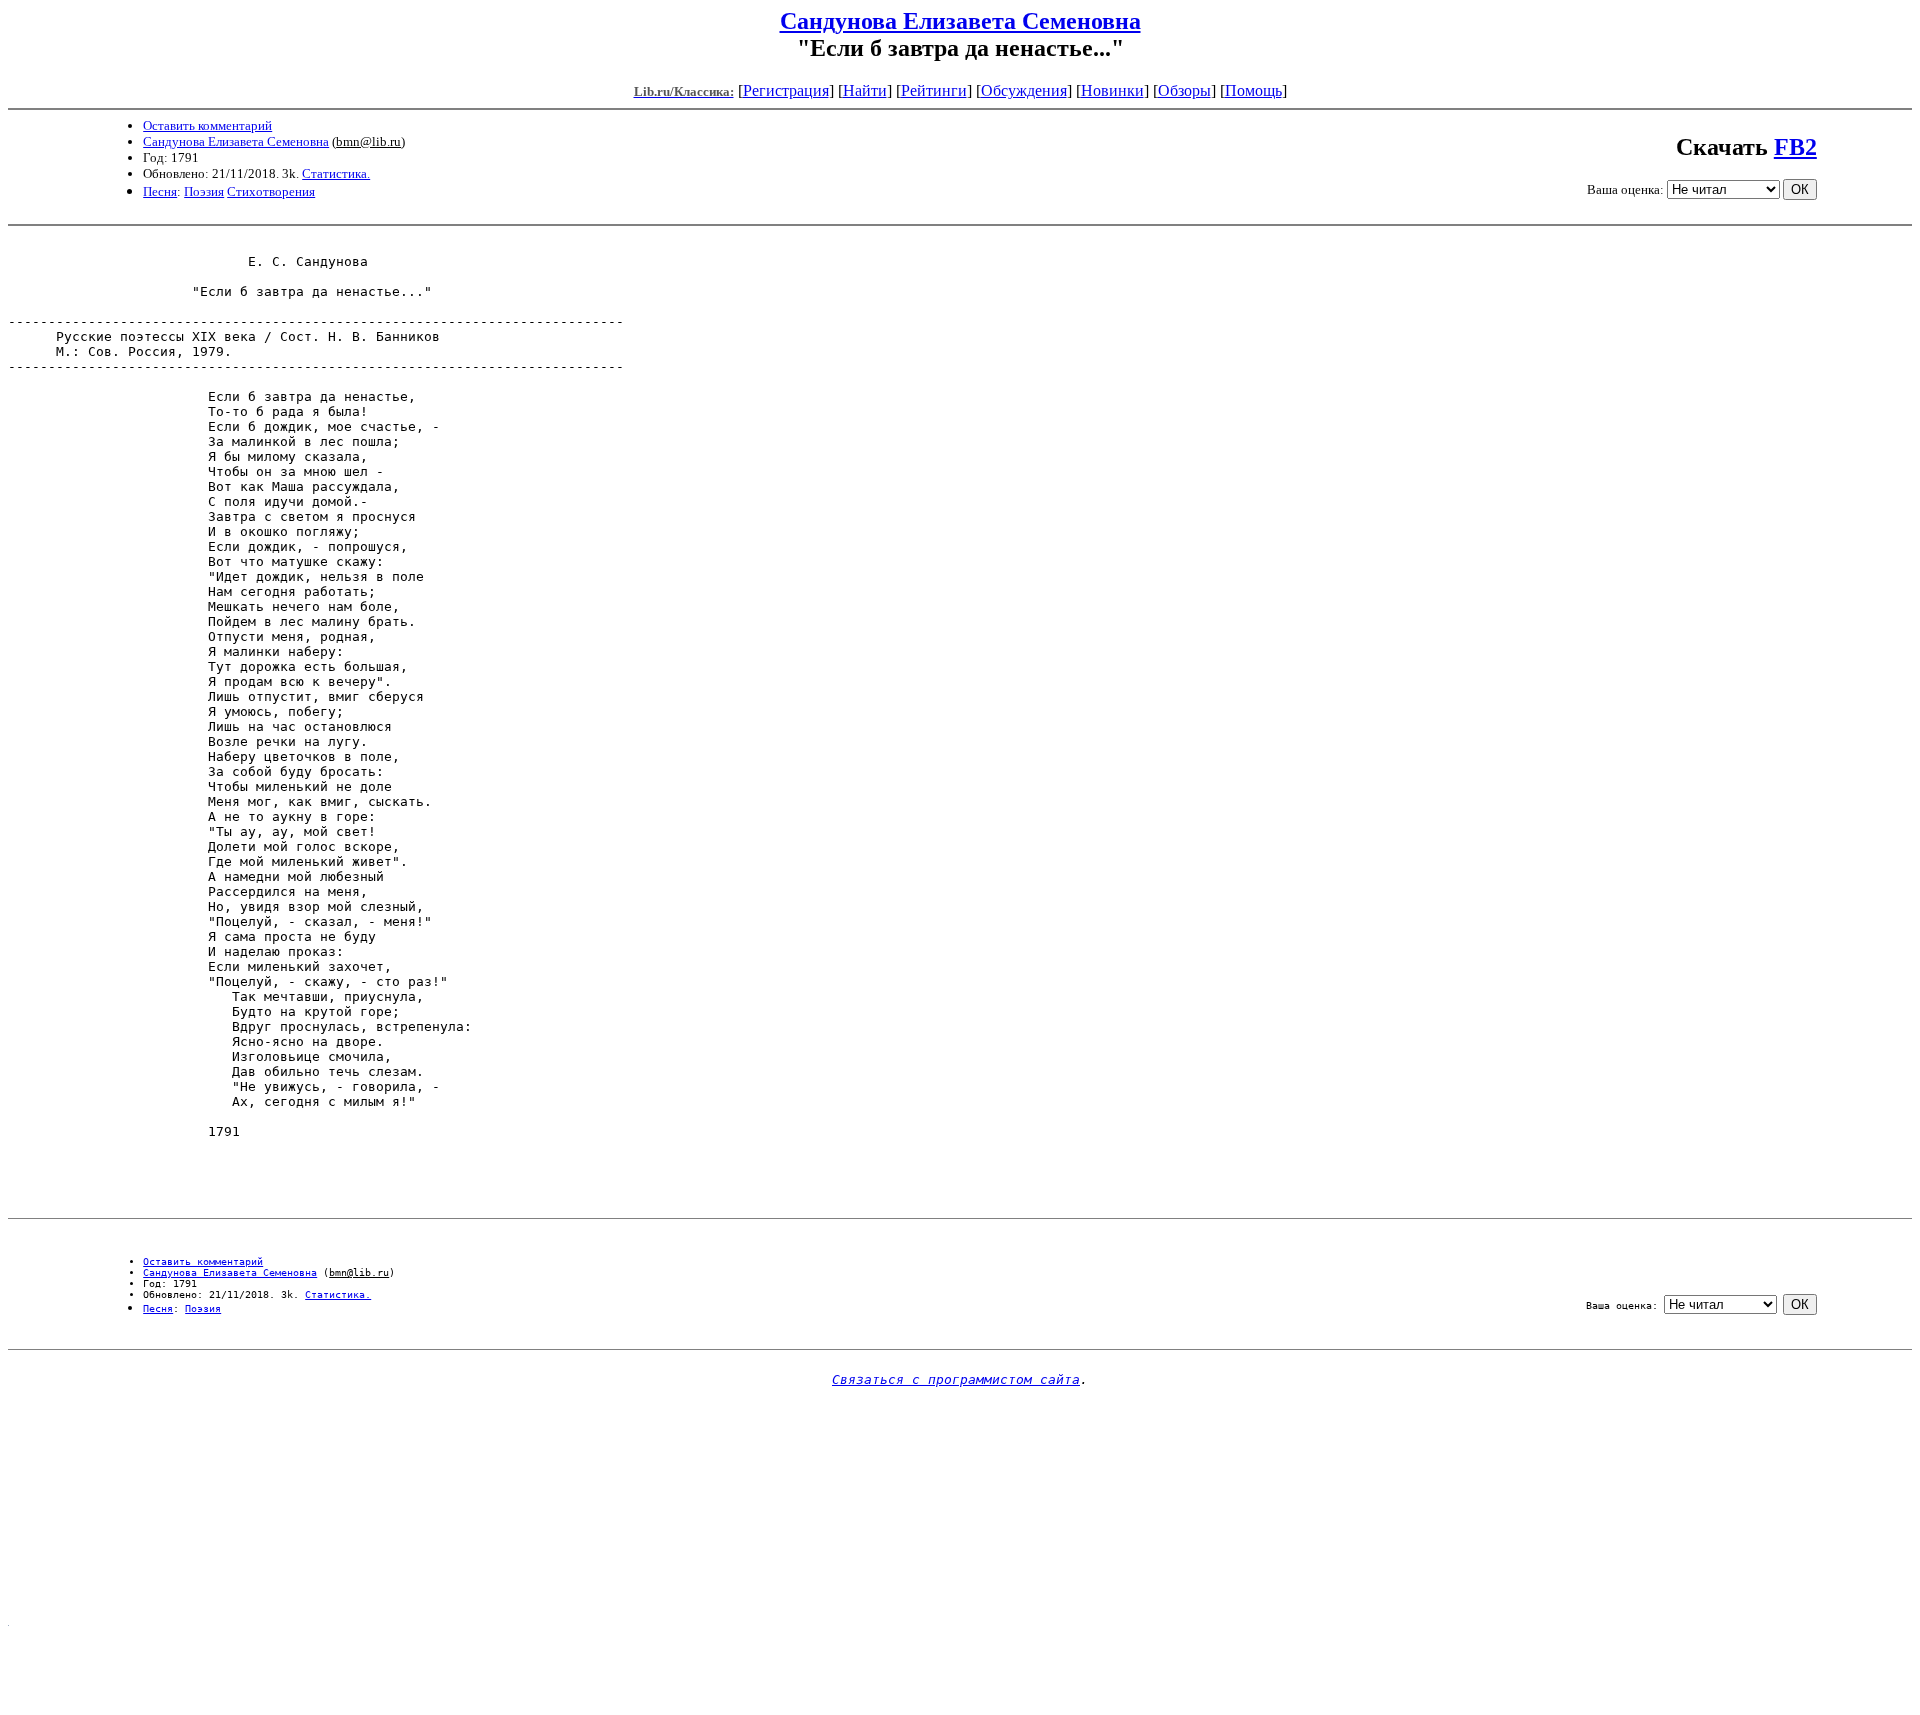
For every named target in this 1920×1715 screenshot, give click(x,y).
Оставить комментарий (207, 125)
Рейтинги (934, 90)
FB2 (1795, 147)
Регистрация (786, 90)
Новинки (1112, 90)
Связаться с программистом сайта (956, 1379)
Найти (865, 90)
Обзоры (1184, 90)
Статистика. (336, 173)
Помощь (1253, 90)
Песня (160, 191)
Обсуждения (1024, 90)
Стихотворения (271, 191)
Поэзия (204, 191)
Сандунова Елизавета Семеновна (960, 21)
